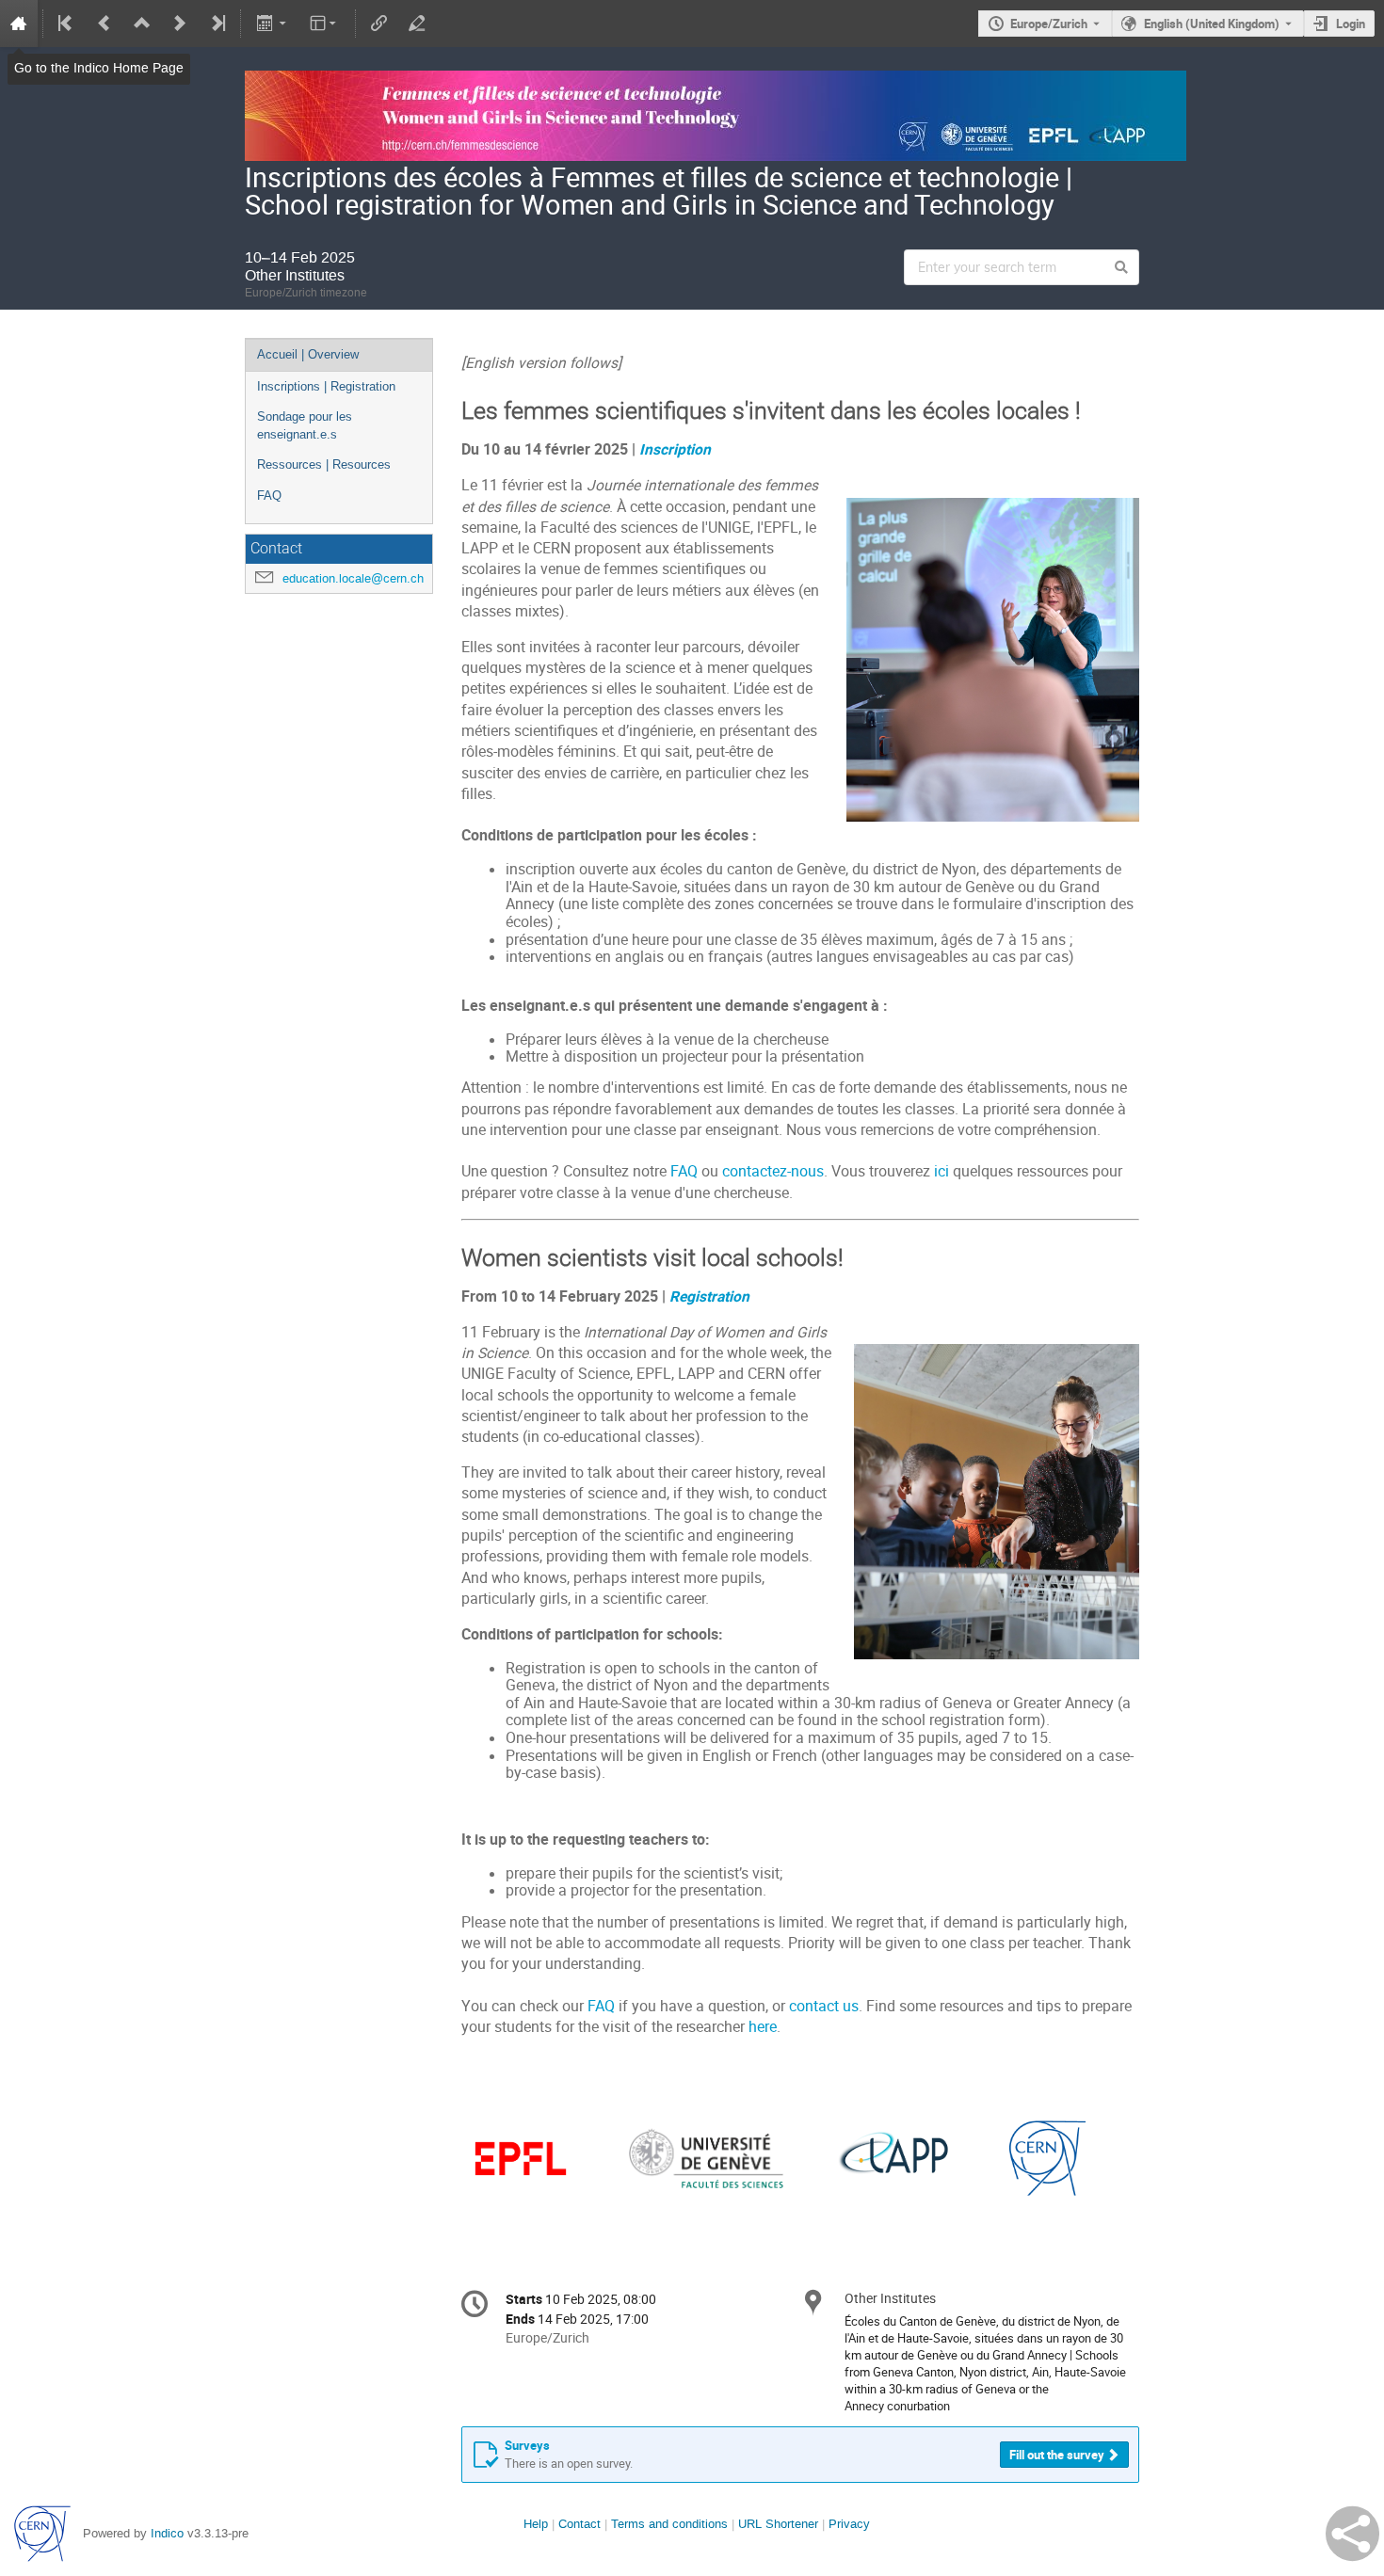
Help (536, 2524)
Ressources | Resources (324, 464)
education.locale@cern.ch (353, 578)
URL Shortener (778, 2524)
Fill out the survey (1057, 2455)
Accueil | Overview (308, 354)
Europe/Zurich (1049, 24)
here (761, 2027)
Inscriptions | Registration (326, 386)
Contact (579, 2524)
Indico (167, 2533)
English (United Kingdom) (1212, 24)
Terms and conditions (669, 2524)
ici (941, 1171)
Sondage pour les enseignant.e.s (305, 425)
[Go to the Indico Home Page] (19, 24)
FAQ (269, 496)
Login (1351, 24)
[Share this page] (1352, 2534)
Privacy (849, 2524)
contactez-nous (773, 1171)
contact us (824, 2006)
